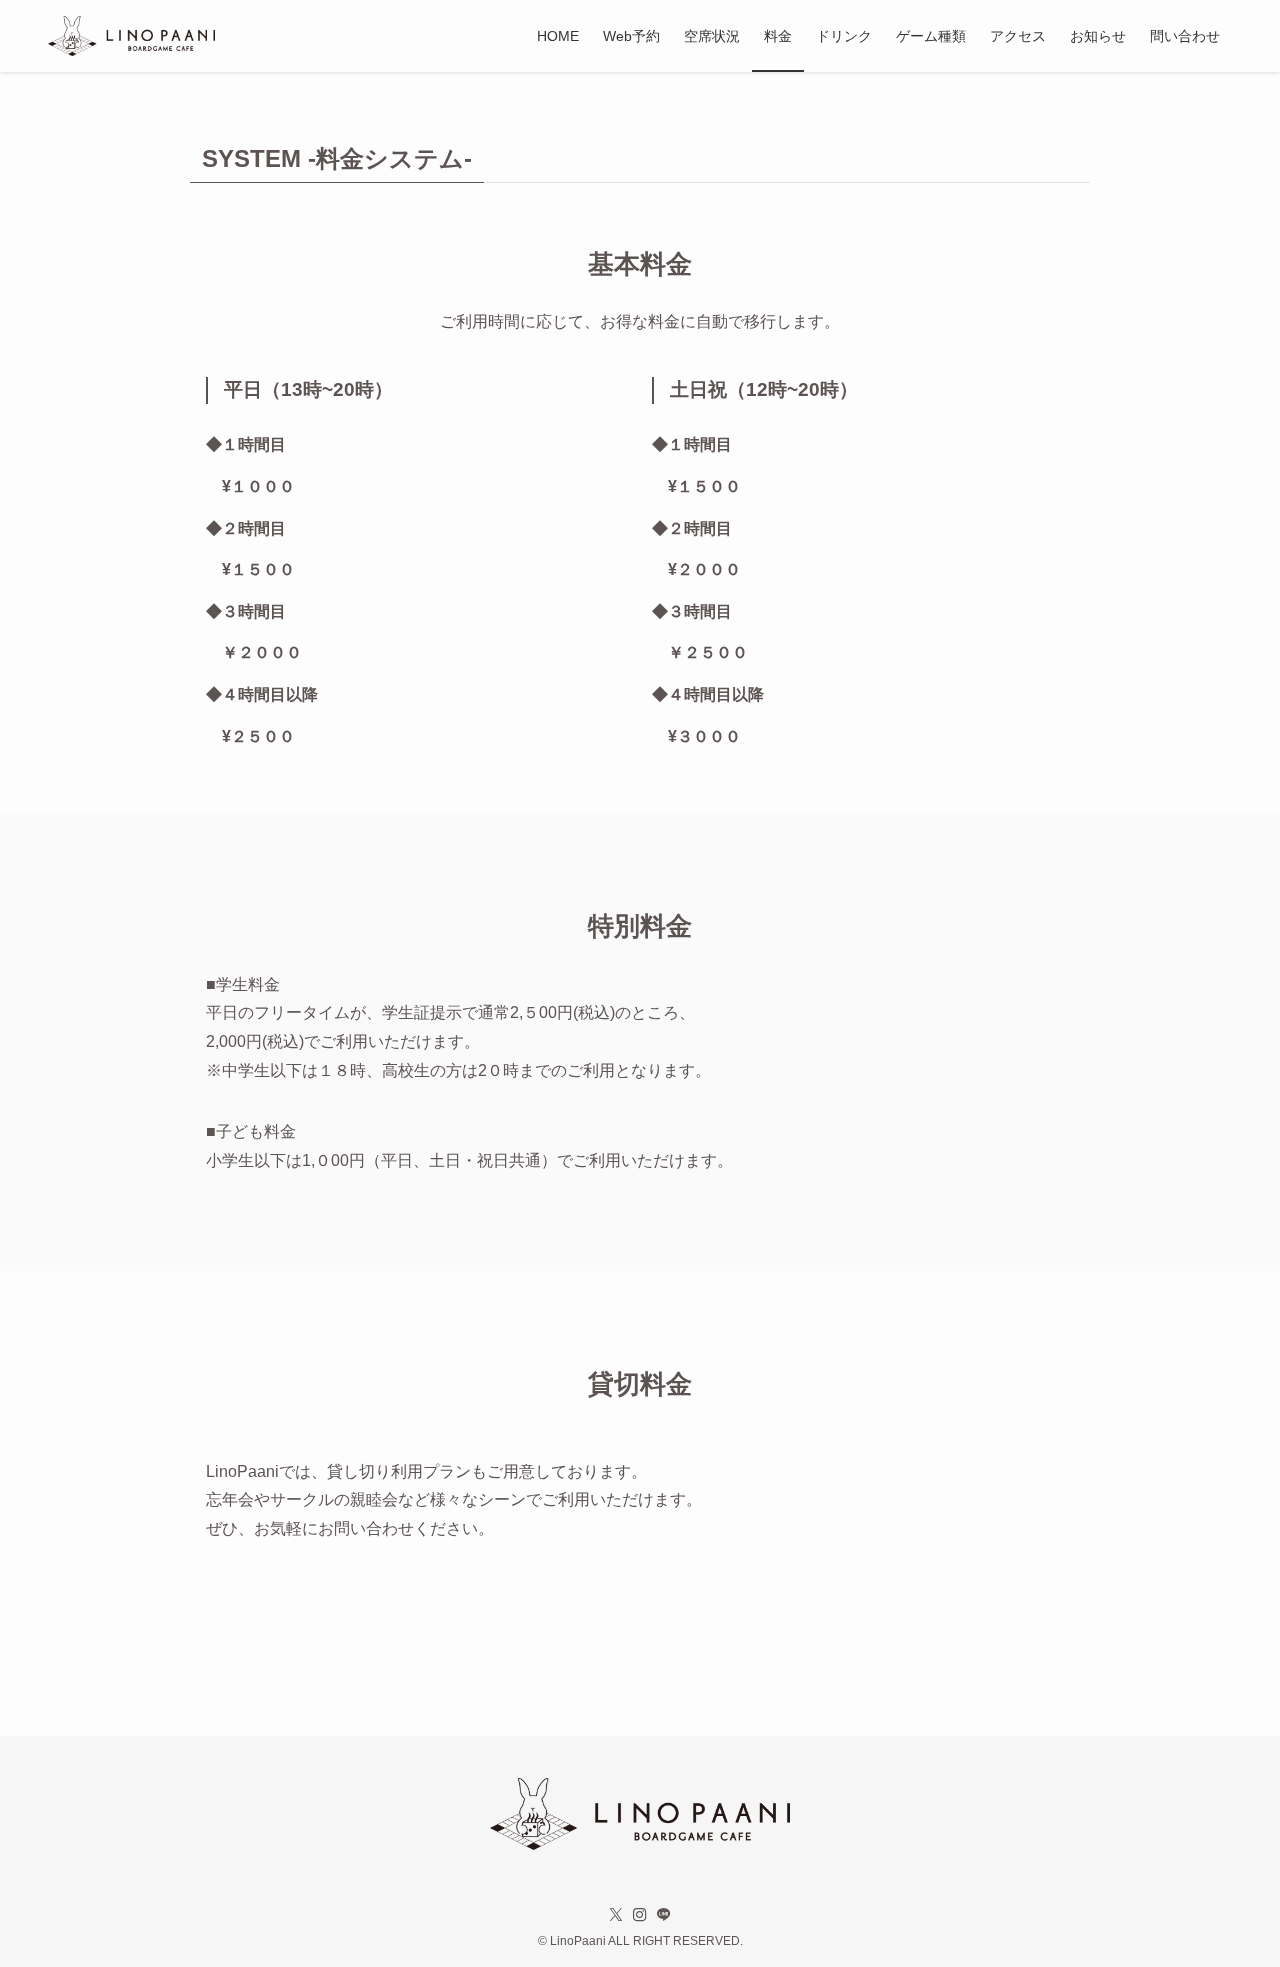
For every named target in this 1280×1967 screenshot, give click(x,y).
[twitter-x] (616, 1915)
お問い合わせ (366, 1528)
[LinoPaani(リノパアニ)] (131, 36)
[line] (664, 1915)
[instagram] (640, 1915)
